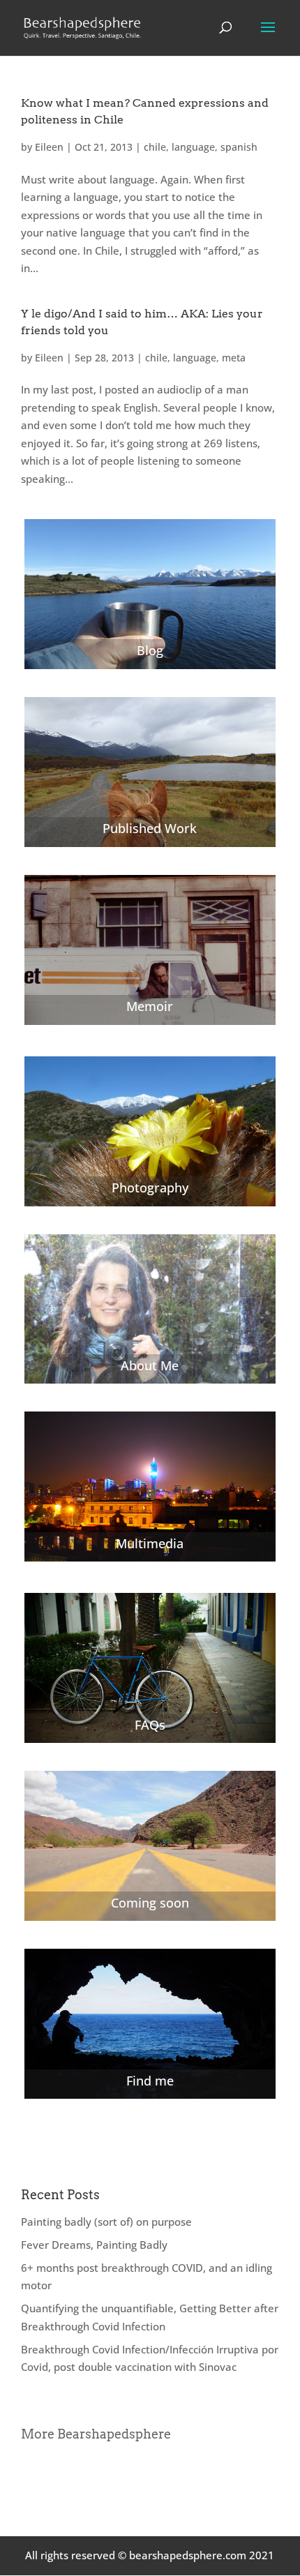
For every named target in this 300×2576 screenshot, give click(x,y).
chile (155, 147)
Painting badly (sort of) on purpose (106, 2222)
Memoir (150, 1006)
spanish (239, 147)
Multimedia (150, 1543)
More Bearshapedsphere (96, 2434)
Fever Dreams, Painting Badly (94, 2245)
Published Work (150, 828)
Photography (150, 1188)
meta (234, 358)
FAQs (150, 1725)
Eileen (49, 147)
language (193, 147)
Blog (150, 650)
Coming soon (150, 1903)
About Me (150, 1365)
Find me (150, 2081)
